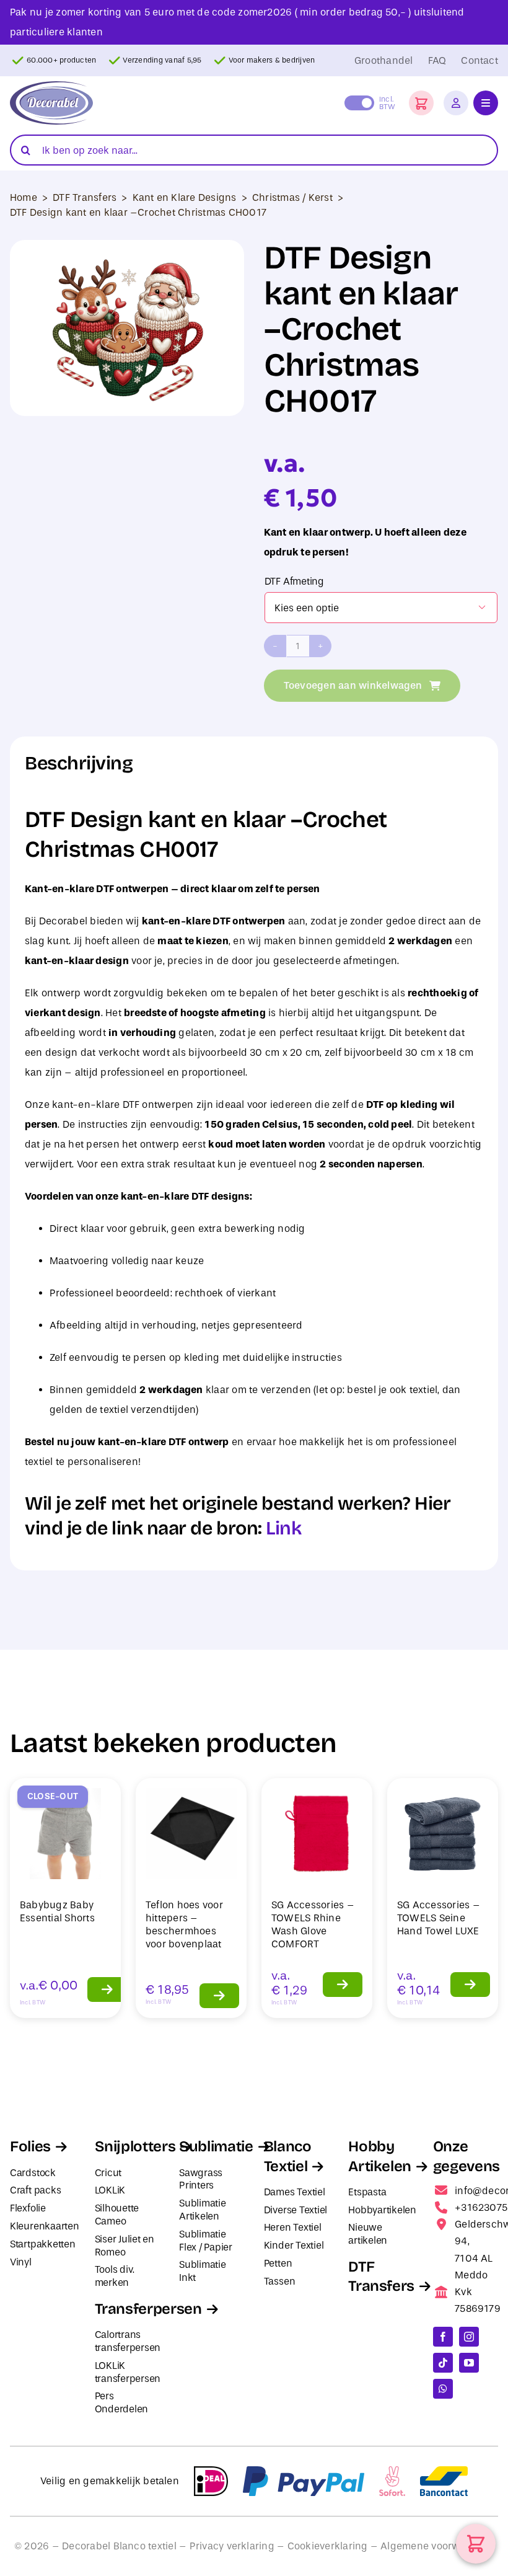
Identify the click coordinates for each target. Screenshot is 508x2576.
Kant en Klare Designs (185, 197)
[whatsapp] (443, 2389)
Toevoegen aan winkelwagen (353, 685)
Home (24, 197)
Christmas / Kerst (292, 197)
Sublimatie (216, 2146)
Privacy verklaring (232, 2546)
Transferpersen (148, 2309)
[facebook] (443, 2337)
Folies (30, 2146)
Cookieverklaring (328, 2546)
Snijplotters (135, 2146)
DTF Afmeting (294, 581)
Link (283, 1528)
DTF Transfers (85, 197)
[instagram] (469, 2337)
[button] (421, 103)
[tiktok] (443, 2363)
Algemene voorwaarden (437, 2546)
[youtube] (469, 2363)
